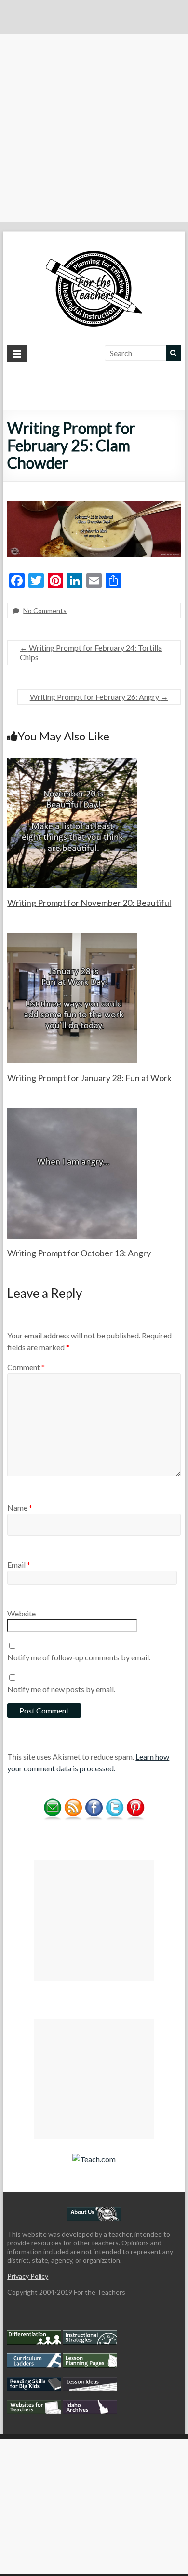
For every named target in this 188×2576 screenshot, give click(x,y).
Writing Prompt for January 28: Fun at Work (89, 1078)
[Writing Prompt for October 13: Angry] (72, 1113)
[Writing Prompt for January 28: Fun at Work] (72, 938)
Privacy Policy (28, 2276)
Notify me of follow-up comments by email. (79, 1657)
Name (20, 1508)
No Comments (45, 610)
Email (19, 1565)
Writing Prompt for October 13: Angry (79, 1253)
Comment (26, 1367)
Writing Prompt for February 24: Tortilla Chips (91, 652)
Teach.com (98, 2159)
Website (21, 1613)
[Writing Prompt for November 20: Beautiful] (72, 762)
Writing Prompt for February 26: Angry (99, 697)
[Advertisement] (94, 128)
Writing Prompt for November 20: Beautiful (89, 903)
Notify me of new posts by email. (61, 1689)
